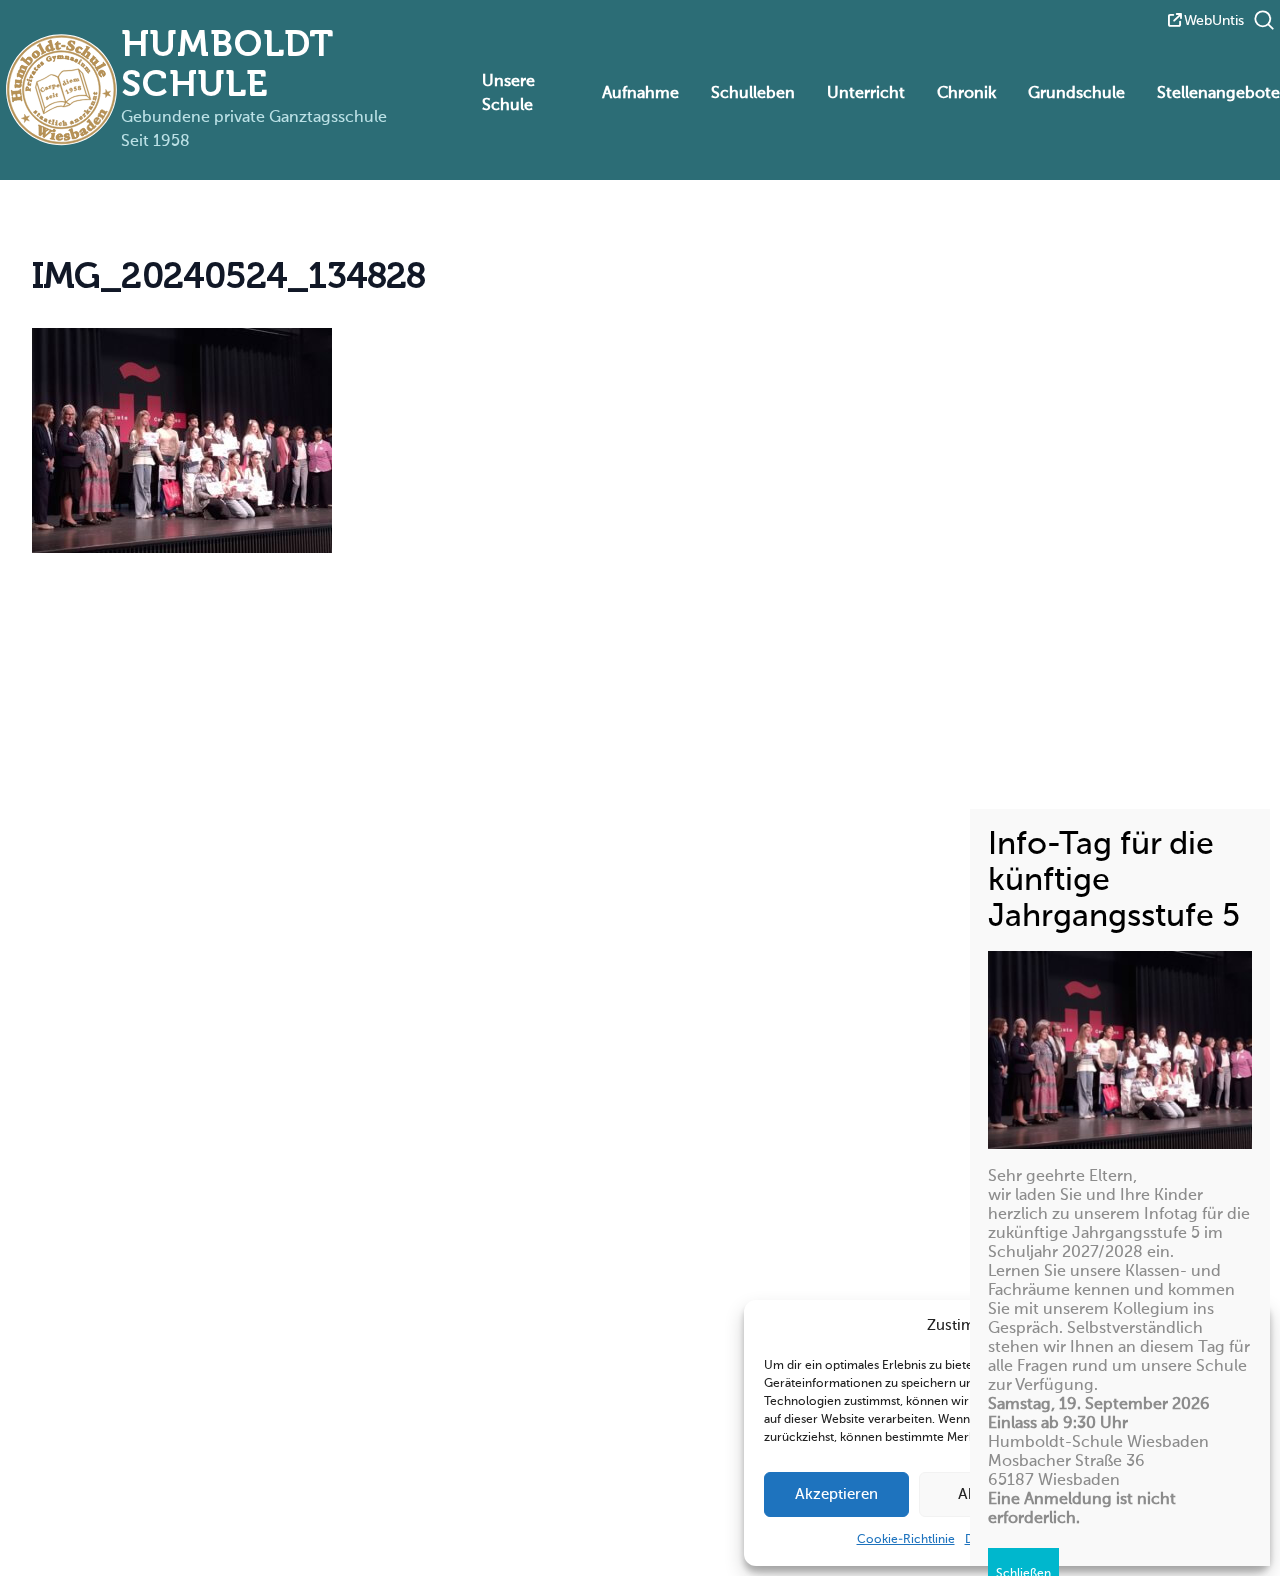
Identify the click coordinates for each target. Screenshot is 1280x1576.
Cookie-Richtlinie (906, 1540)
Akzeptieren (836, 1494)
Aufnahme (640, 94)
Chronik (966, 94)
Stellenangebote (1218, 94)
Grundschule (1076, 94)
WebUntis (1214, 21)
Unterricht (866, 94)
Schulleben (753, 94)
